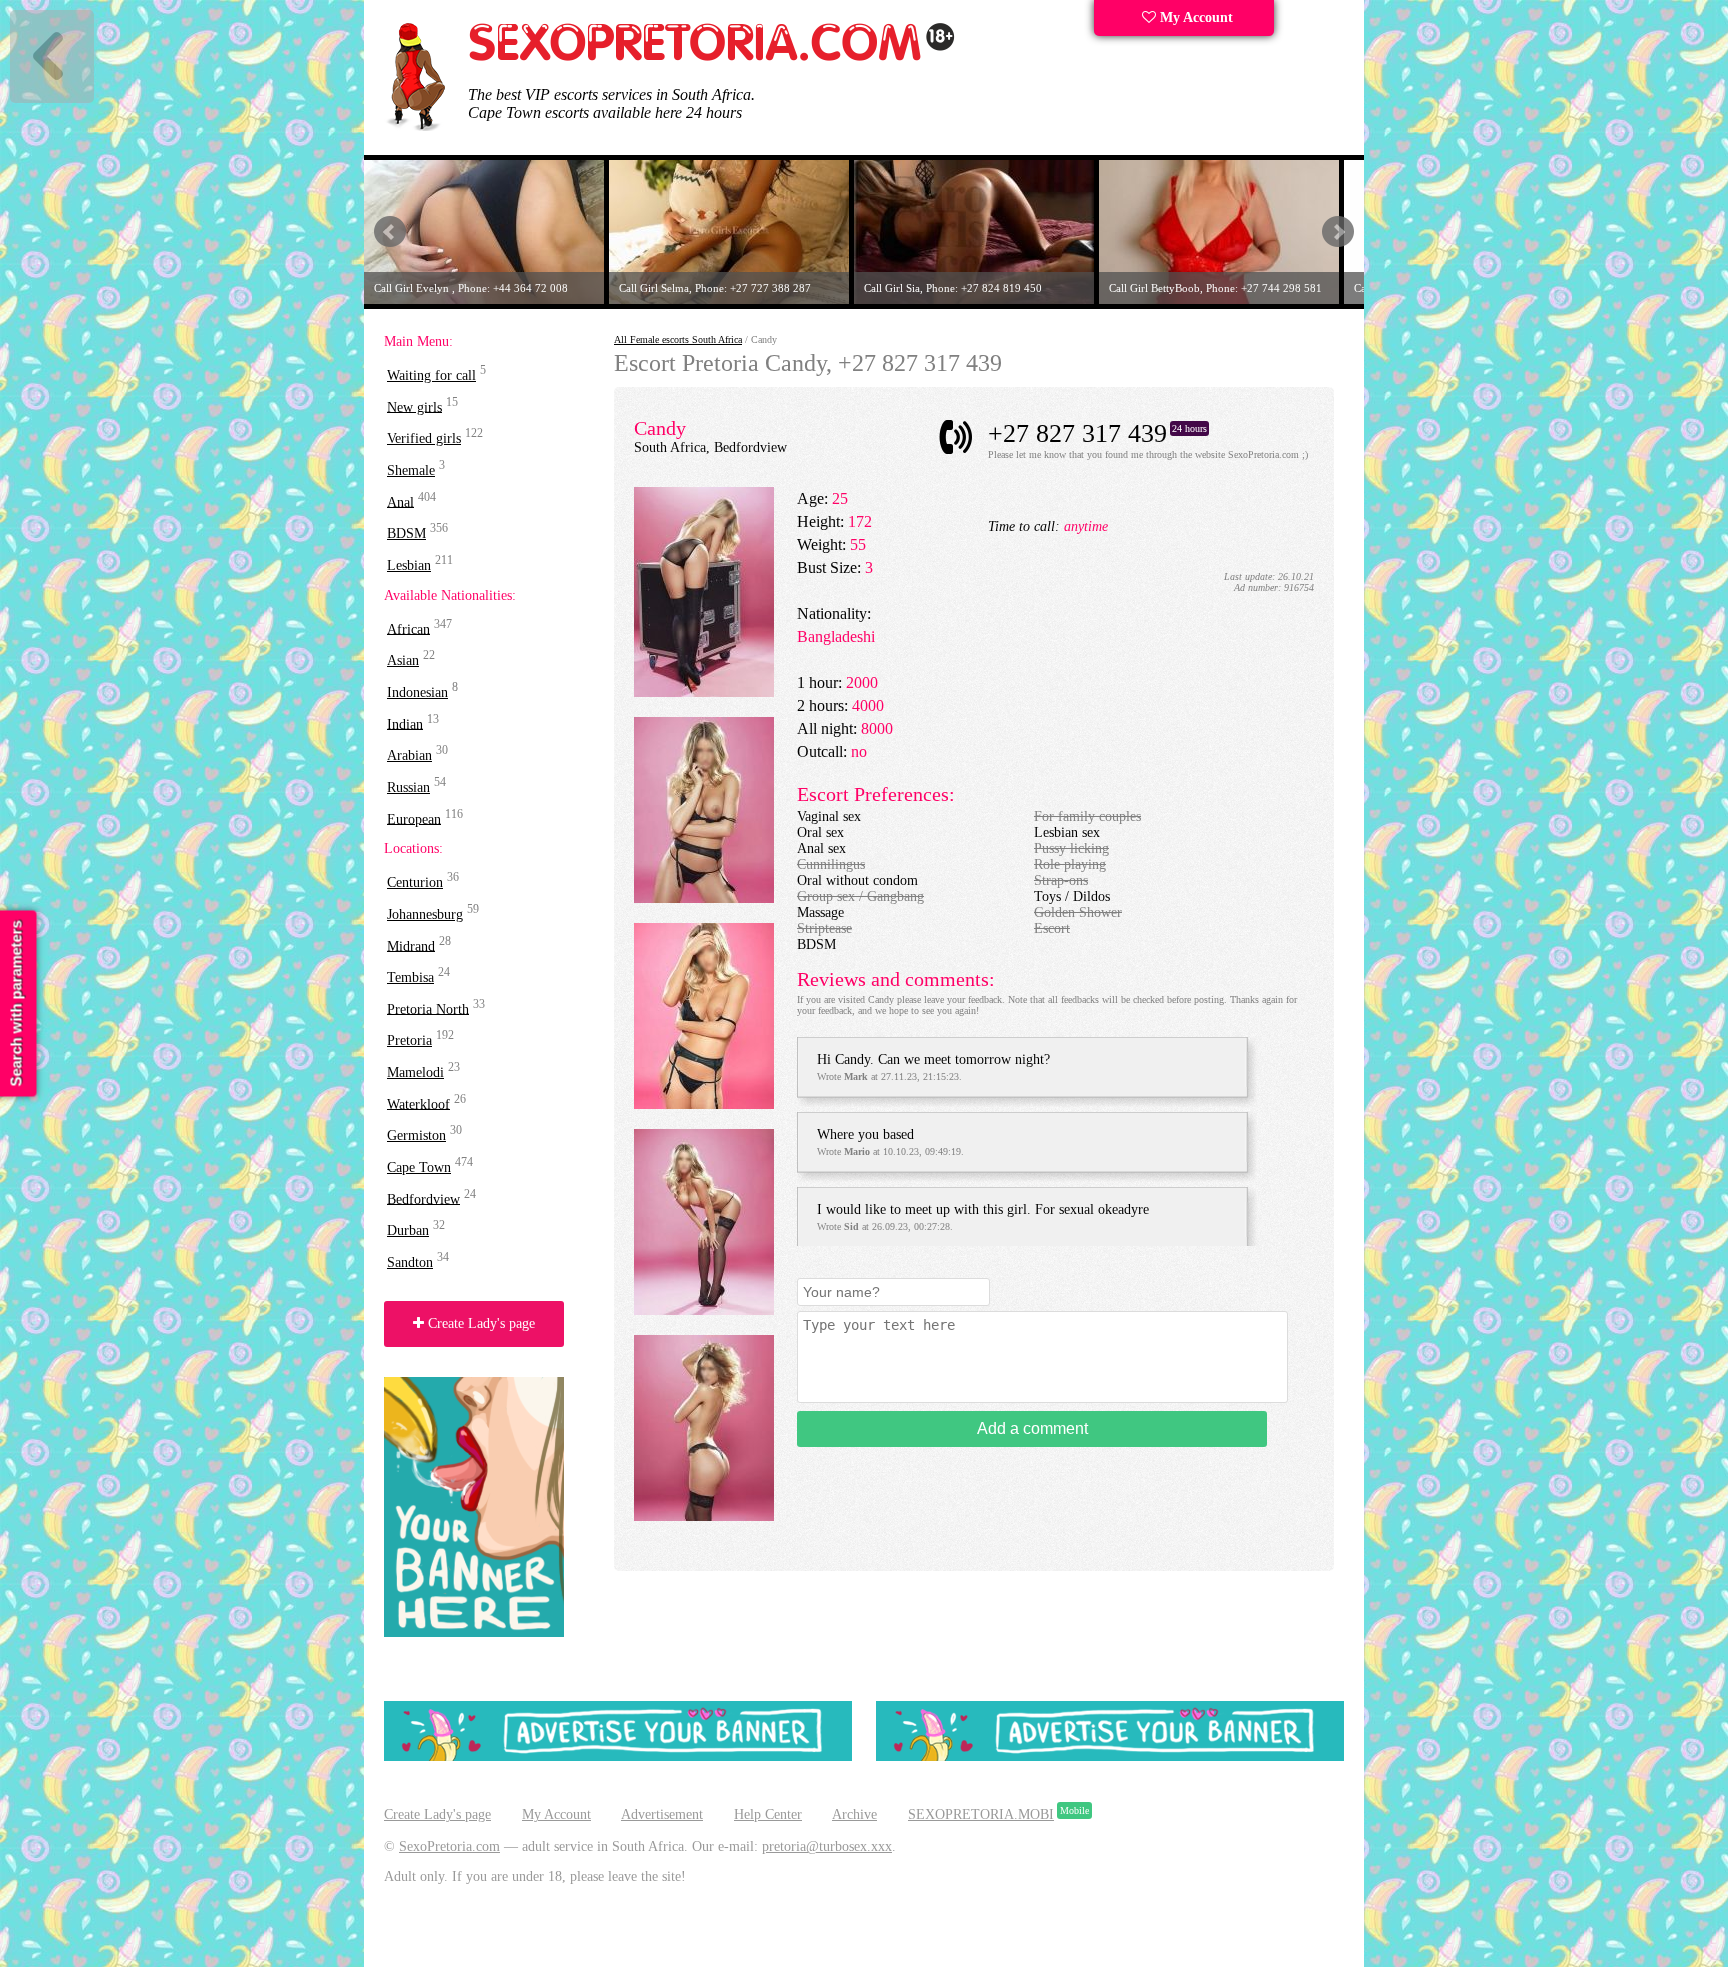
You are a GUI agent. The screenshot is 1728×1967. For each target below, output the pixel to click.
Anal (400, 501)
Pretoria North (428, 1008)
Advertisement (662, 1814)
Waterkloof (418, 1103)
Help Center (768, 1814)
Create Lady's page (479, 1323)
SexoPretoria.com (449, 1846)
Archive (854, 1814)
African (408, 628)
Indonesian (417, 692)
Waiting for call (431, 375)
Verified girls (424, 438)
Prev (390, 232)
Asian (403, 660)
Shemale (411, 470)
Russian (408, 787)
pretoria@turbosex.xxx (827, 1846)
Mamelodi (415, 1072)
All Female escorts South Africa (678, 339)
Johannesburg (425, 914)
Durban (408, 1230)
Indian (405, 723)
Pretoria (409, 1040)
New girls (414, 406)
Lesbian (409, 565)
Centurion (415, 882)
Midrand (411, 945)
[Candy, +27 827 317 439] (704, 692)
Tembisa (410, 977)
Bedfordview (423, 1198)
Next (1338, 232)
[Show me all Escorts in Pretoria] (712, 57)
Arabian (409, 755)
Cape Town (419, 1167)
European (414, 818)
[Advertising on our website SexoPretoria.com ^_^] (618, 1756)
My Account (1194, 17)
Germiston (416, 1135)
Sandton (410, 1262)
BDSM (406, 533)
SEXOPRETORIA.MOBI (981, 1814)
